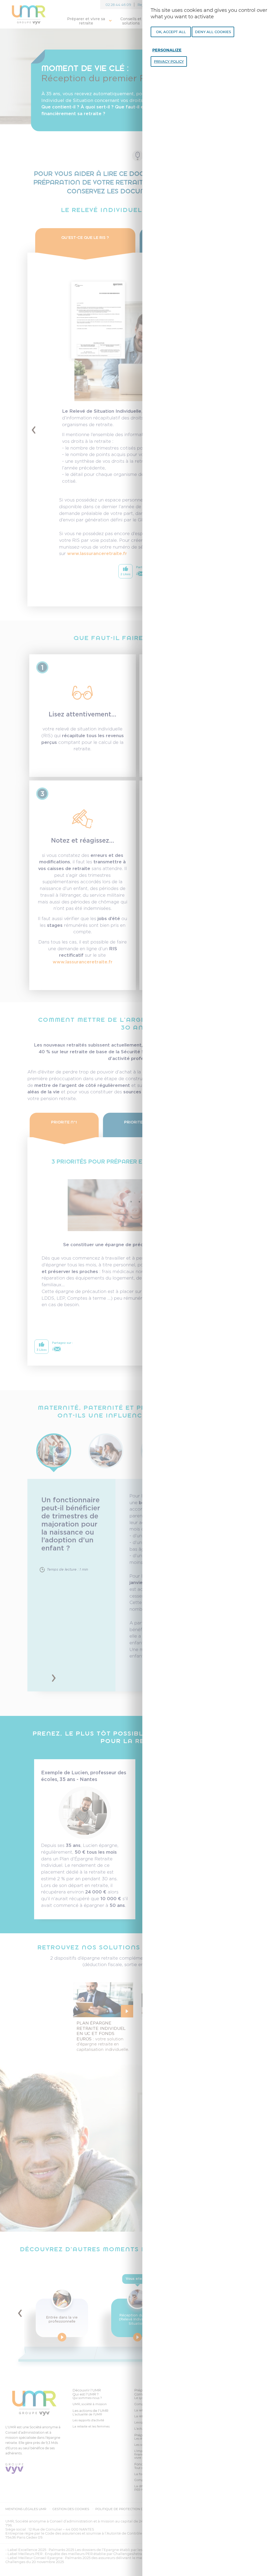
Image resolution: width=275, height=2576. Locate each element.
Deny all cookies (213, 32)
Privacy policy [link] (169, 61)
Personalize (167, 50)
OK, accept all (171, 32)
